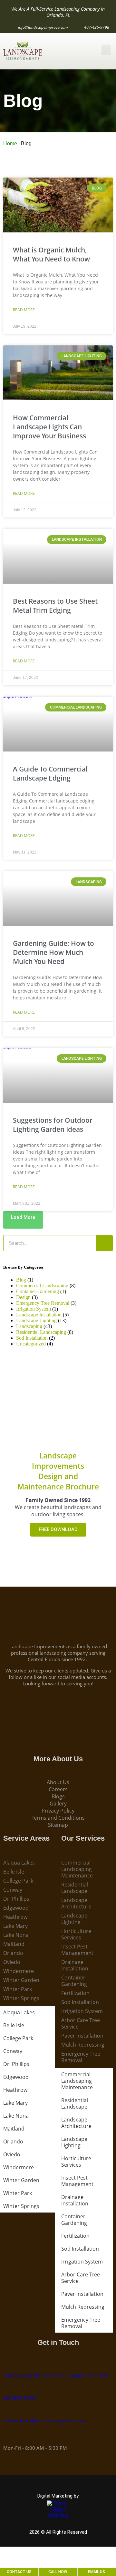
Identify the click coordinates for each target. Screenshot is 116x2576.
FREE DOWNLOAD (58, 1529)
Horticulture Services (76, 1934)
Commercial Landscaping (42, 1286)
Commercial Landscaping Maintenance (77, 1869)
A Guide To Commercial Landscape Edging (50, 773)
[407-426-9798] (6, 2390)
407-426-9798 (19, 2398)
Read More (24, 310)
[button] (106, 50)
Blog (21, 1280)
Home (10, 143)
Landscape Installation (39, 1315)
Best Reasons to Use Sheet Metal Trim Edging (55, 606)
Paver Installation (82, 2036)
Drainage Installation (75, 1965)
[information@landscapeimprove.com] (6, 2412)
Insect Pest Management (77, 1950)
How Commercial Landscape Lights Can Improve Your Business (49, 427)
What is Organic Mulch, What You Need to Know (51, 254)
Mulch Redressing (83, 2045)
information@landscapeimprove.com (44, 2420)
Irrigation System (34, 1309)
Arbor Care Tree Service (81, 2023)
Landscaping (29, 1326)
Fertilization (75, 1993)
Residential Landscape (75, 1888)
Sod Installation (32, 1338)
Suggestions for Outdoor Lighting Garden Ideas (53, 1125)
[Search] (104, 1243)
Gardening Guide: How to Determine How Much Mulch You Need (53, 952)
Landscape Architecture (76, 1903)
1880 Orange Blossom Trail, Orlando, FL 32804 (56, 2375)
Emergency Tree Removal (43, 1303)
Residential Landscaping (41, 1332)
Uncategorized (31, 1344)
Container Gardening (38, 1291)
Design (23, 1297)
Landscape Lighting (36, 1320)
